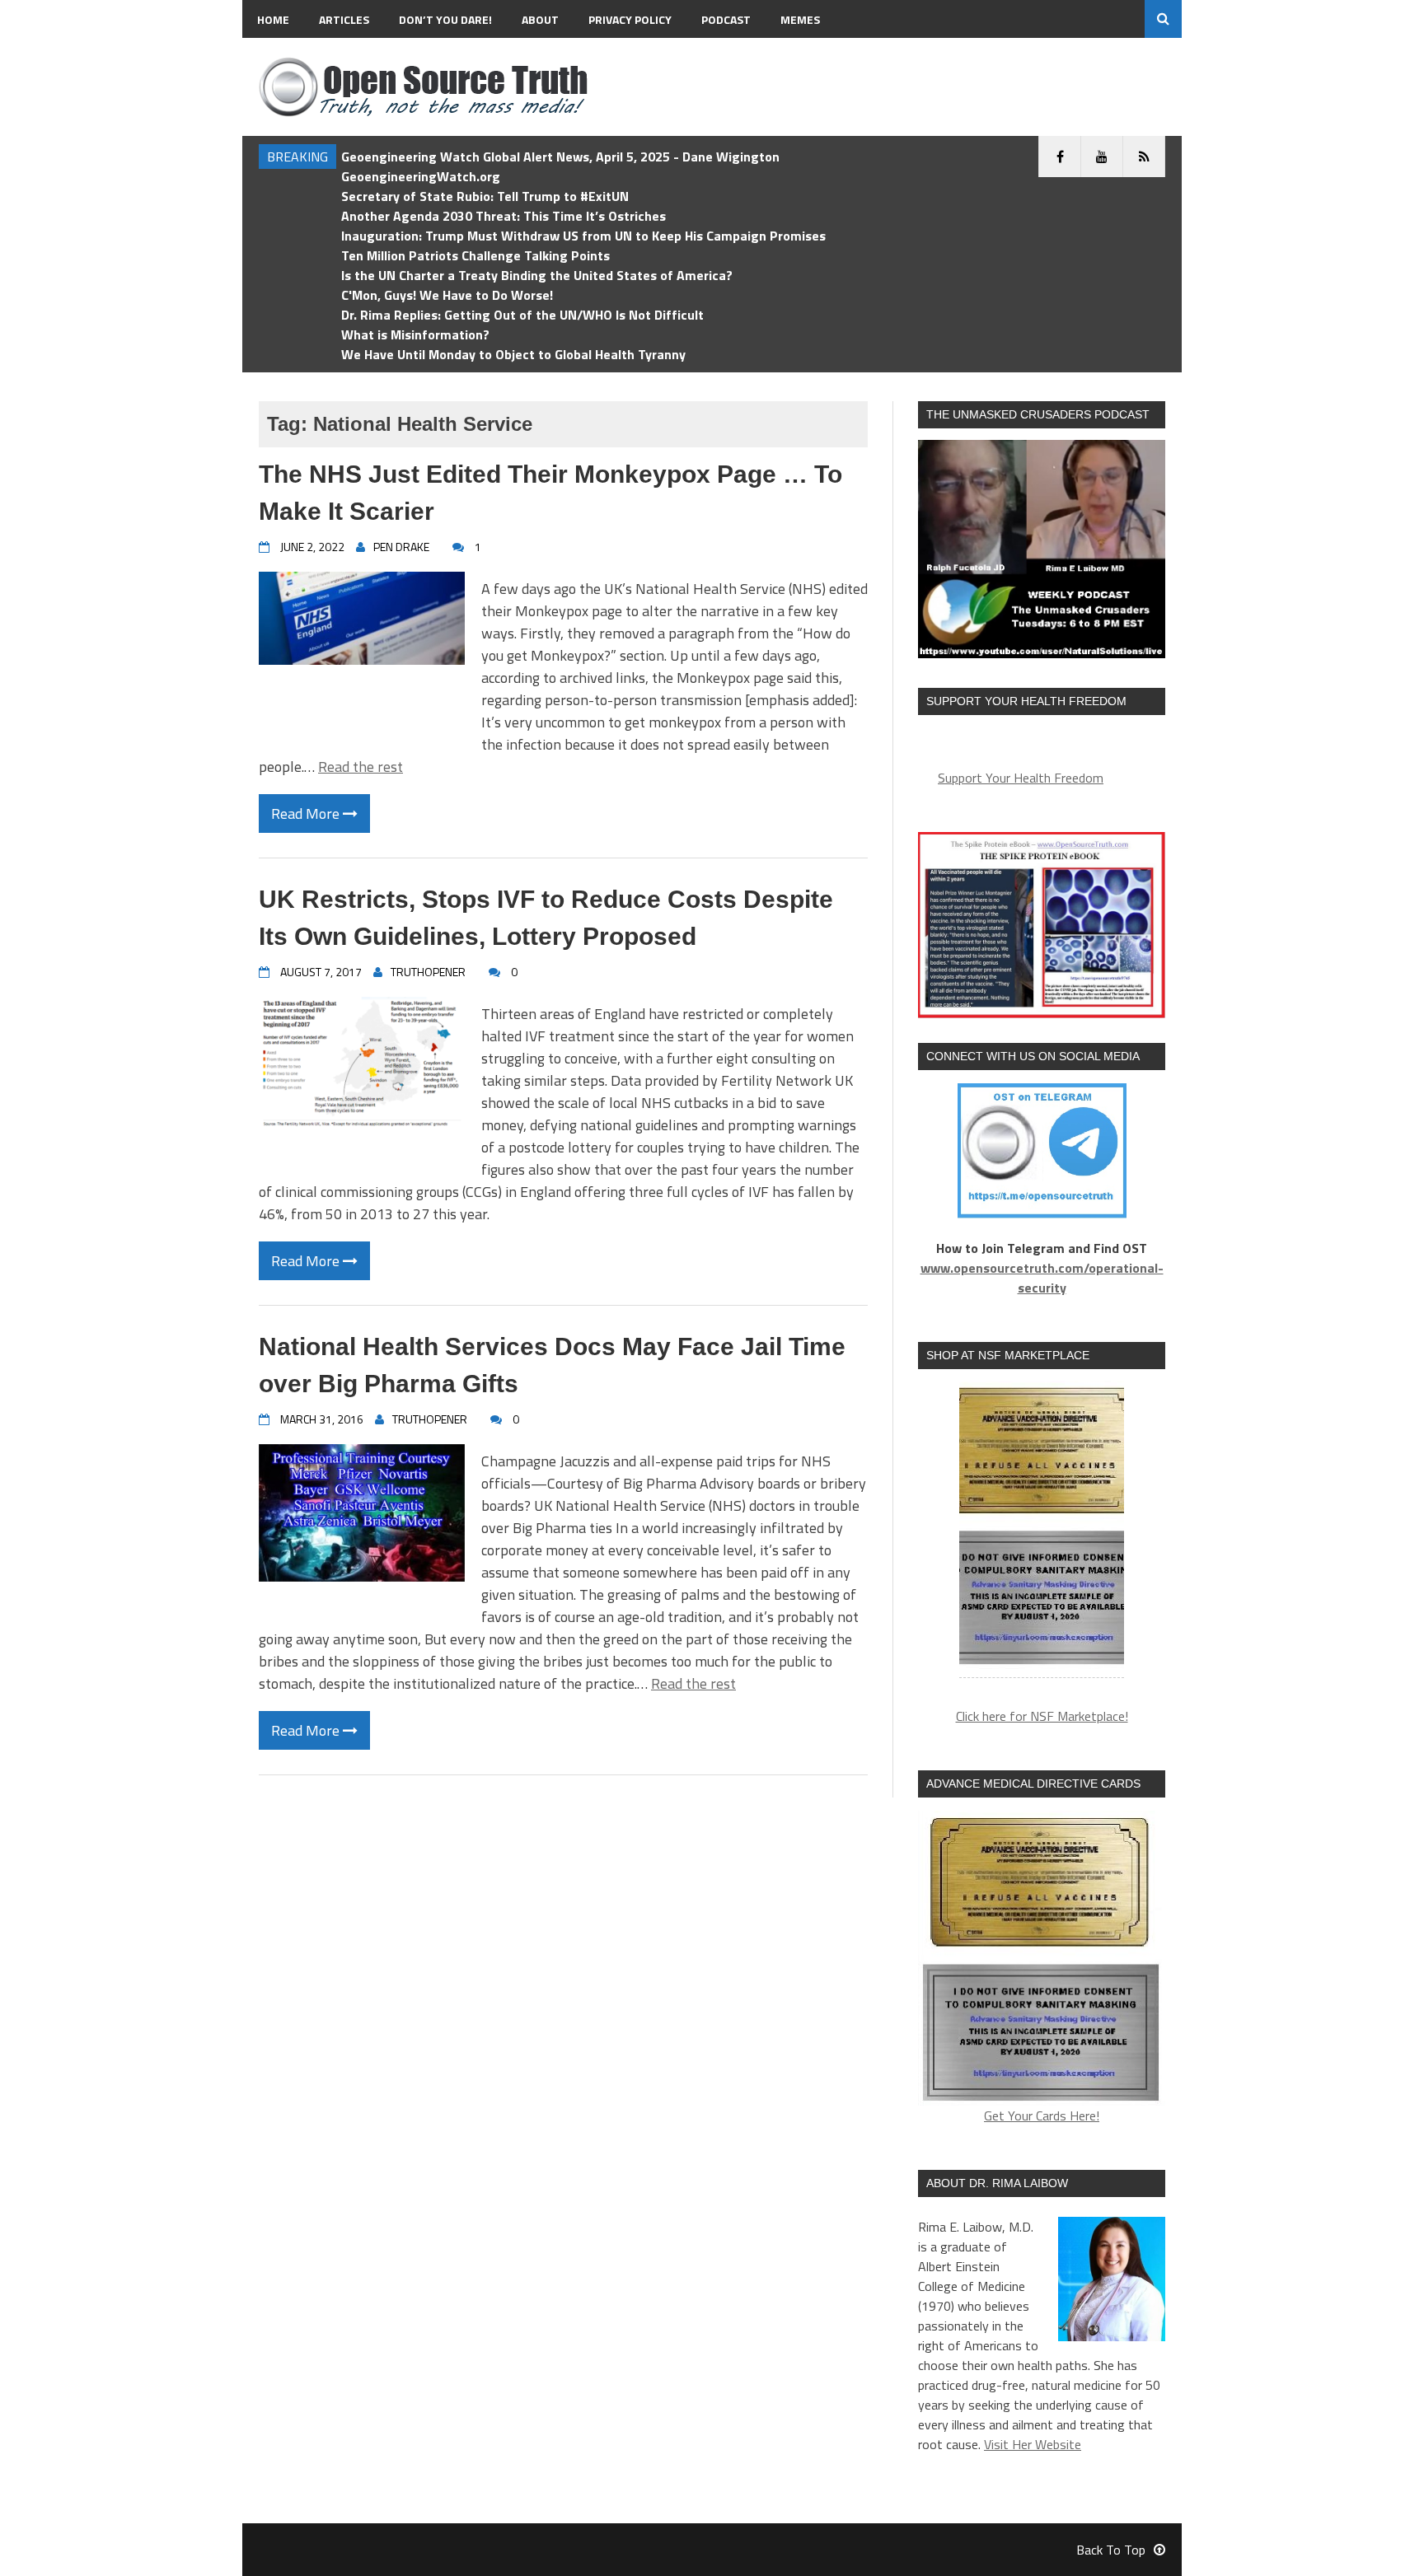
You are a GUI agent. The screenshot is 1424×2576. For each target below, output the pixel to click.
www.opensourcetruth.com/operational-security (1042, 1278)
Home (273, 19)
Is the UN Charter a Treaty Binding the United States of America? (537, 275)
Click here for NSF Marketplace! (1042, 1716)
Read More (307, 813)
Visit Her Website (1033, 2444)
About (540, 19)
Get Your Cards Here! (1042, 2115)
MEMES (800, 19)
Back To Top (1111, 2550)
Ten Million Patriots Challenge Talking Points (475, 255)
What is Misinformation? (415, 334)
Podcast (726, 19)
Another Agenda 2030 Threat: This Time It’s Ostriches (504, 216)
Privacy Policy (630, 19)
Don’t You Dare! (445, 19)
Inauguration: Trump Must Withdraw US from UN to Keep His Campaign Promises (583, 236)
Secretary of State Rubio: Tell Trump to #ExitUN (485, 196)
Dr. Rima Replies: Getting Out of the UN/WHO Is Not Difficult (522, 315)
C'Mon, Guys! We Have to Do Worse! (447, 295)
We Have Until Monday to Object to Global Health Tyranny (513, 354)
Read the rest (361, 767)
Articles (344, 19)
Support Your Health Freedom (1021, 778)
